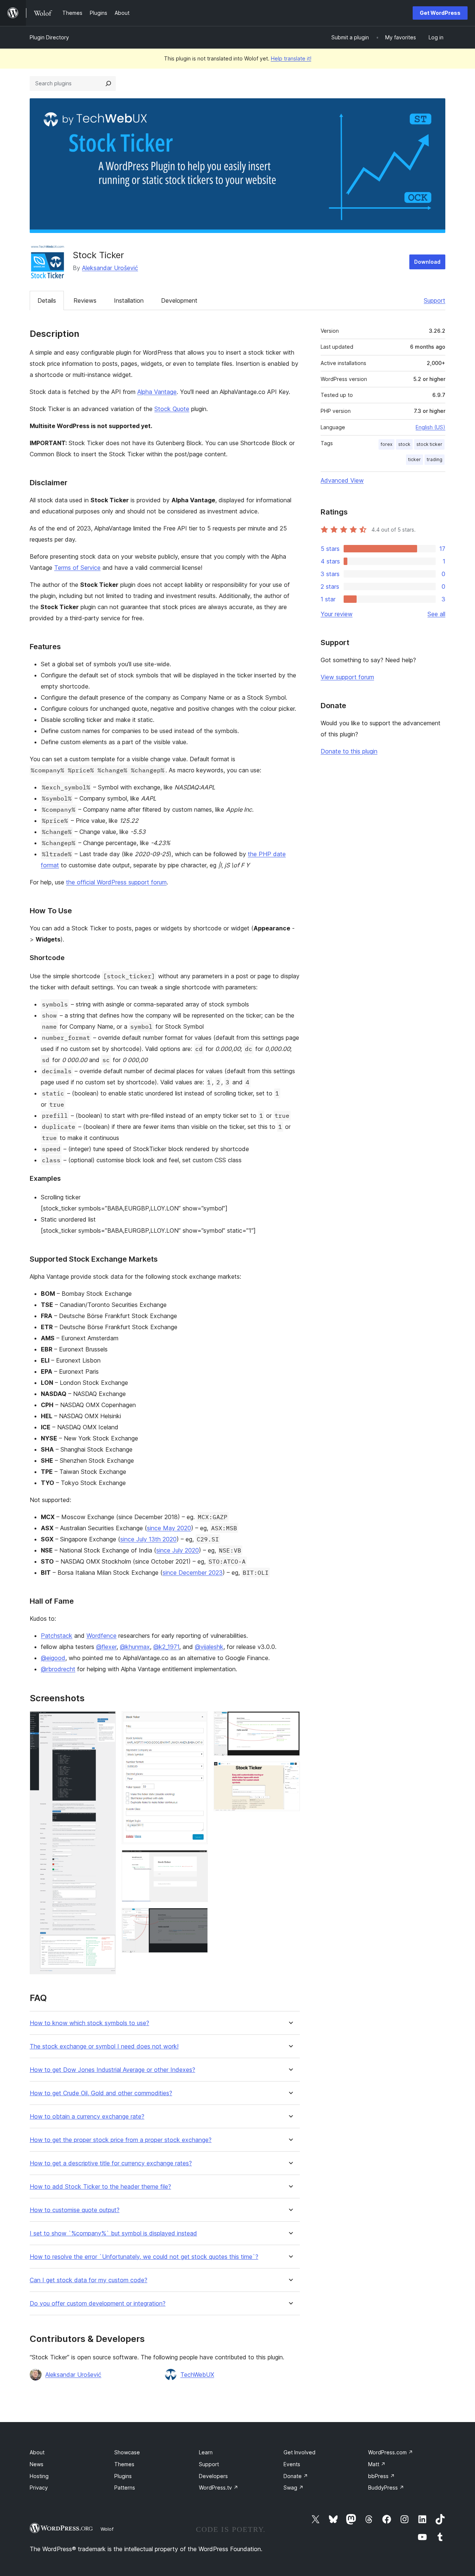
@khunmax (135, 1647)
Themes (124, 2464)
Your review (337, 614)
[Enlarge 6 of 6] (290, 1772)
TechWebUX (197, 2375)
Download (427, 262)
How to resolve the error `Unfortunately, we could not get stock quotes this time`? (144, 2257)
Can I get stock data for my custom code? (89, 2280)
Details (47, 300)
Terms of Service (77, 568)
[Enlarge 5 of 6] (290, 1721)
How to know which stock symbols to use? (89, 2023)
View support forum (347, 677)
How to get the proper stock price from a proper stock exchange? (121, 2140)
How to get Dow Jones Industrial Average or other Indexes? (112, 2070)
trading (435, 459)
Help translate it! (291, 58)
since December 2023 (193, 1573)
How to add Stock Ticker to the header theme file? (100, 2187)
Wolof (107, 2529)
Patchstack (57, 1636)
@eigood (53, 1658)
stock (404, 444)
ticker (415, 459)
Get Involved (299, 2452)
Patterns (125, 2488)
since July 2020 (178, 1550)
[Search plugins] (108, 83)
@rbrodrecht (58, 1669)
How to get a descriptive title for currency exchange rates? (111, 2163)
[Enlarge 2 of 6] (198, 1721)
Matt (377, 2464)
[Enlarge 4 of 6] (198, 1918)
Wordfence (101, 1636)
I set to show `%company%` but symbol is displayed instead (113, 2233)
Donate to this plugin (349, 751)
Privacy (39, 2488)
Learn (206, 2452)
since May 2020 (169, 1528)
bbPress (381, 2476)
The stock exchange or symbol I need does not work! (104, 2046)
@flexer (106, 1647)
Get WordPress (440, 13)
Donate (296, 2476)
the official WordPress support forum (116, 882)
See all (436, 614)
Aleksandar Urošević (110, 268)
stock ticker (429, 444)
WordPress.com (391, 2452)
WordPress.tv (219, 2488)
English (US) (430, 427)
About (37, 2452)
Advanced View (342, 480)
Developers (213, 2476)
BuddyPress (386, 2488)
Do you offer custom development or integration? (98, 2304)
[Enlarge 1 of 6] (106, 1721)
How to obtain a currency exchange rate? (87, 2117)
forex (386, 444)
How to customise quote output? (75, 2210)
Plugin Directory (49, 37)
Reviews (85, 300)
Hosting (39, 2476)
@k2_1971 (166, 1647)
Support (435, 300)
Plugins (123, 2476)
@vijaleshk (209, 1647)
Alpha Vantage (157, 392)
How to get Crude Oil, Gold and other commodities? (101, 2093)
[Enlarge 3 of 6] (198, 1860)
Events (292, 2464)
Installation (129, 300)
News (37, 2464)
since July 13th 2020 (148, 1539)
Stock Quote (172, 409)
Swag (294, 2488)
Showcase (127, 2452)
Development (179, 300)
